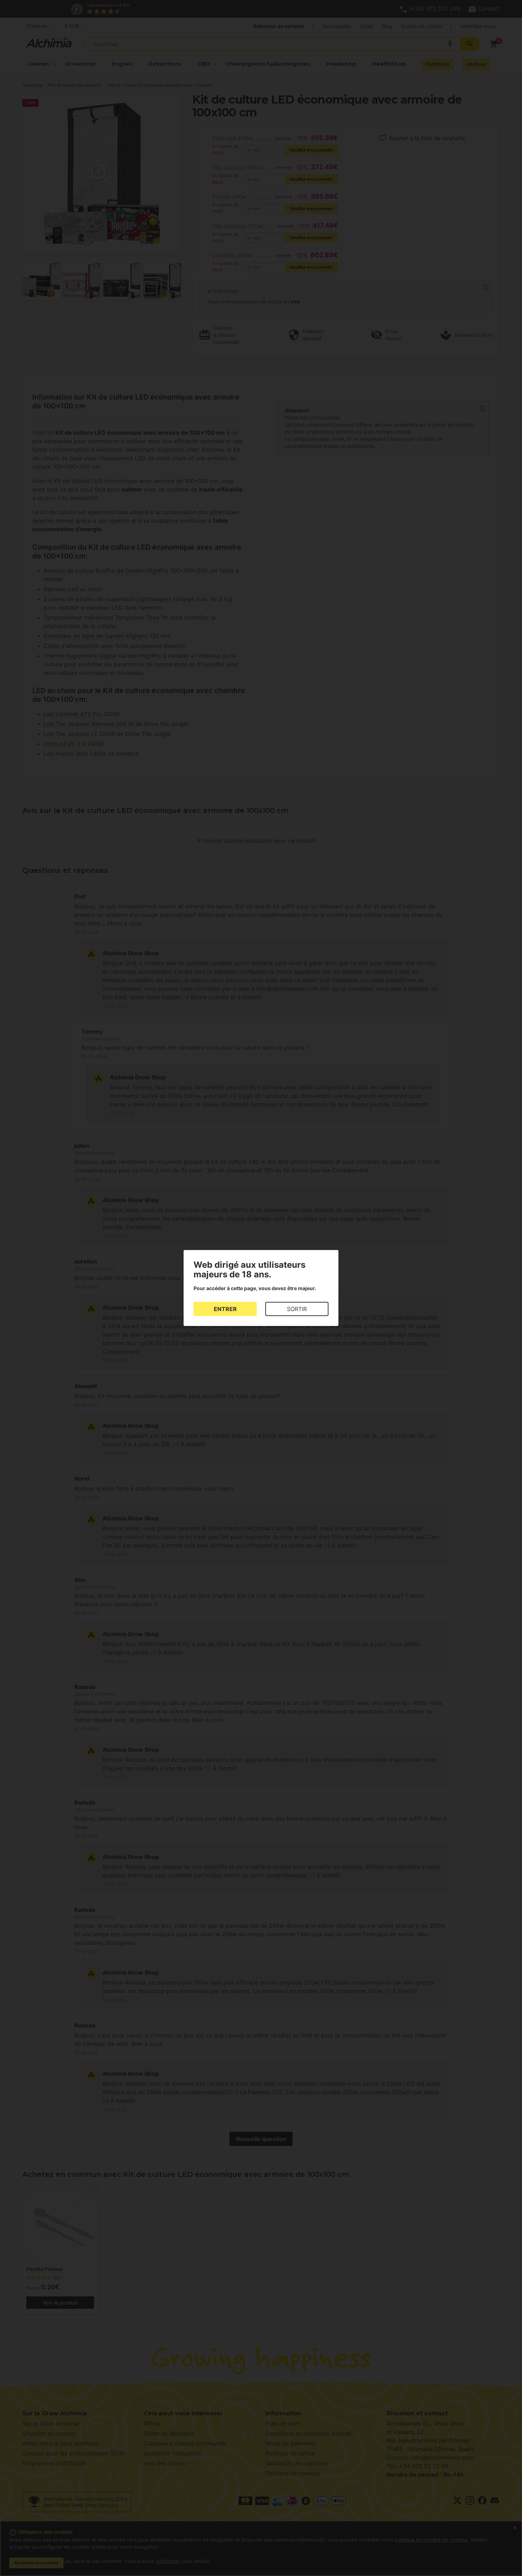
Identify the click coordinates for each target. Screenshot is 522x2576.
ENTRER (225, 1309)
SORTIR (297, 1309)
